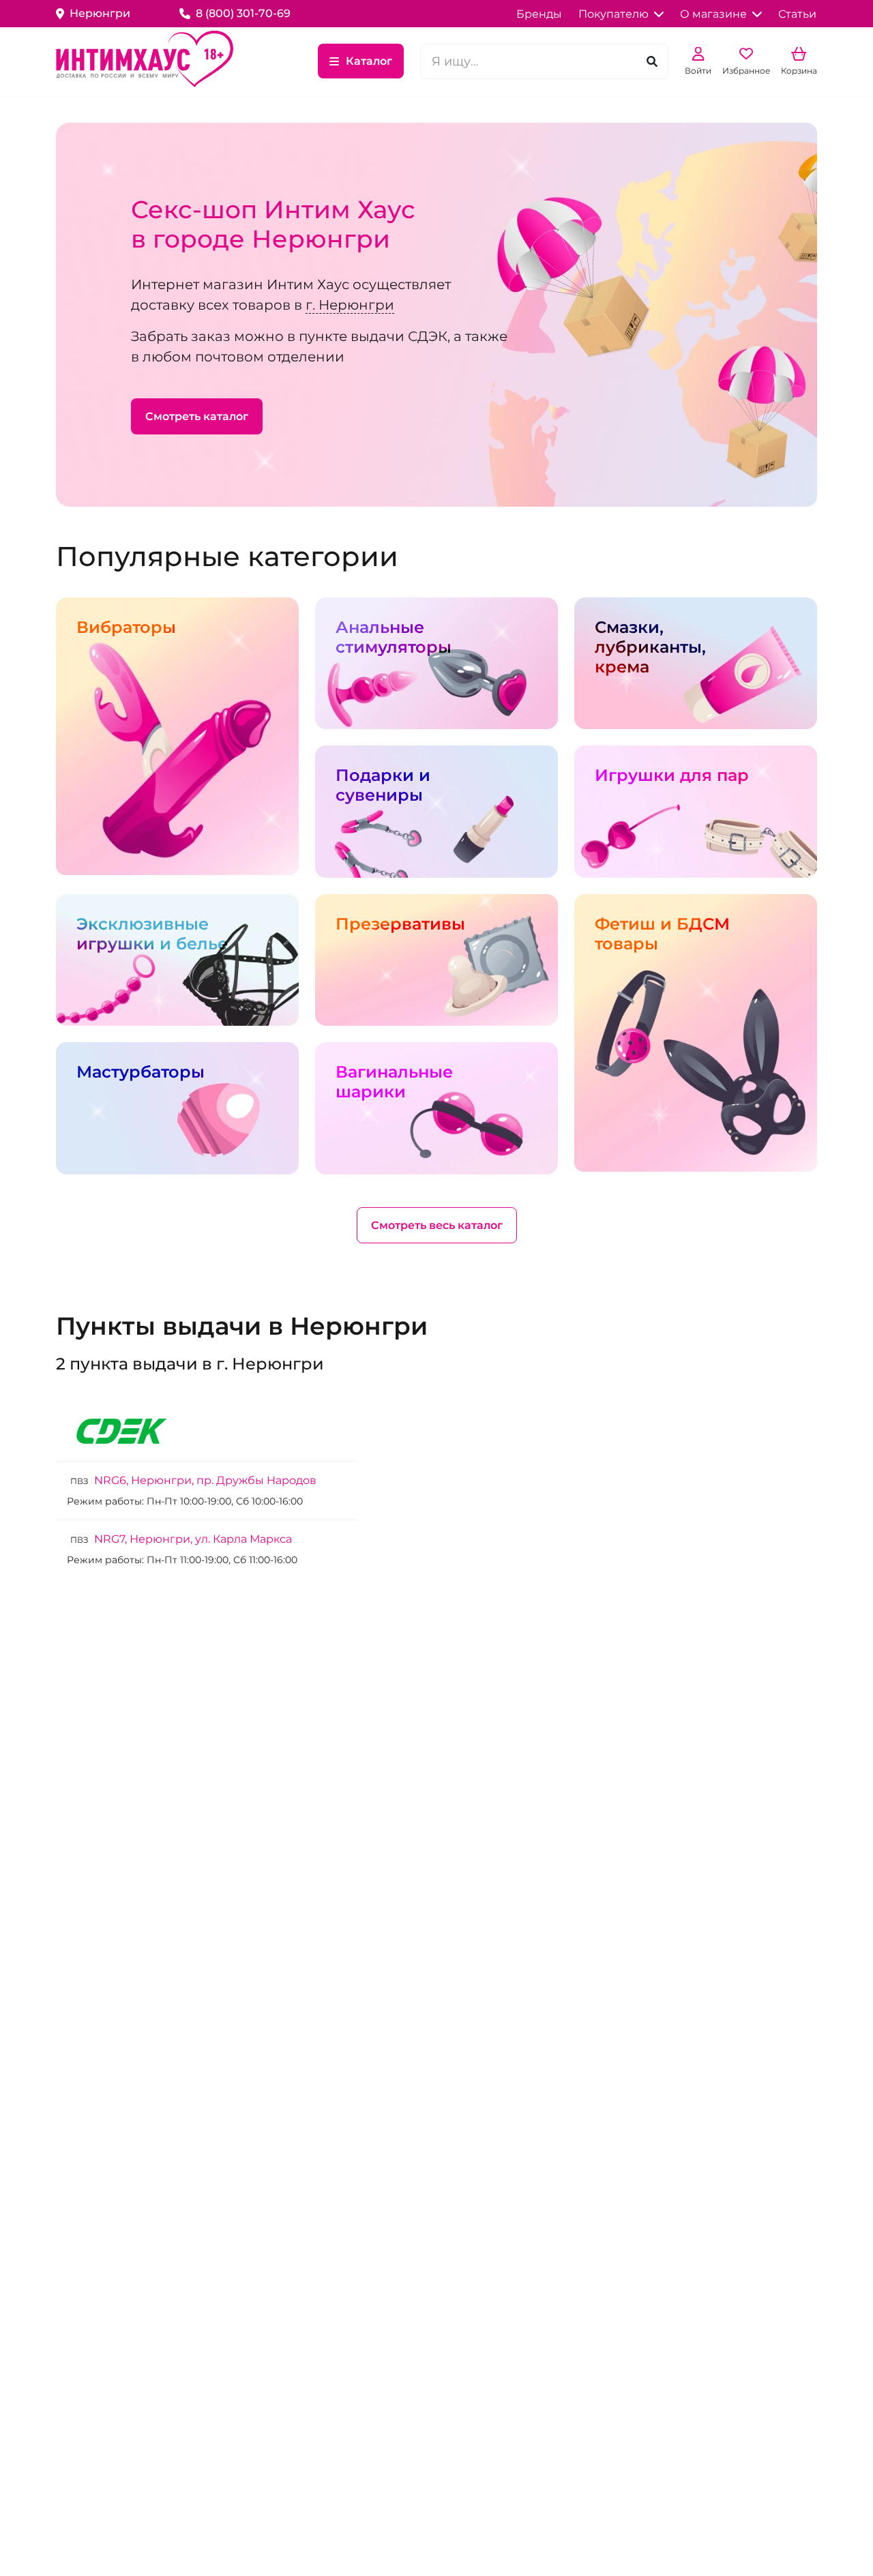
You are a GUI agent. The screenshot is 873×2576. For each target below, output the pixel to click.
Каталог (369, 61)
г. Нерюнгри (350, 305)
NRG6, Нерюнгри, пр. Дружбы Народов (193, 1480)
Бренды (539, 14)
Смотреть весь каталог (437, 1225)
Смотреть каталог (197, 416)
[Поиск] (652, 61)
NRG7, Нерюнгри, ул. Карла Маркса (181, 1539)
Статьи (797, 14)
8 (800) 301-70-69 (243, 13)
